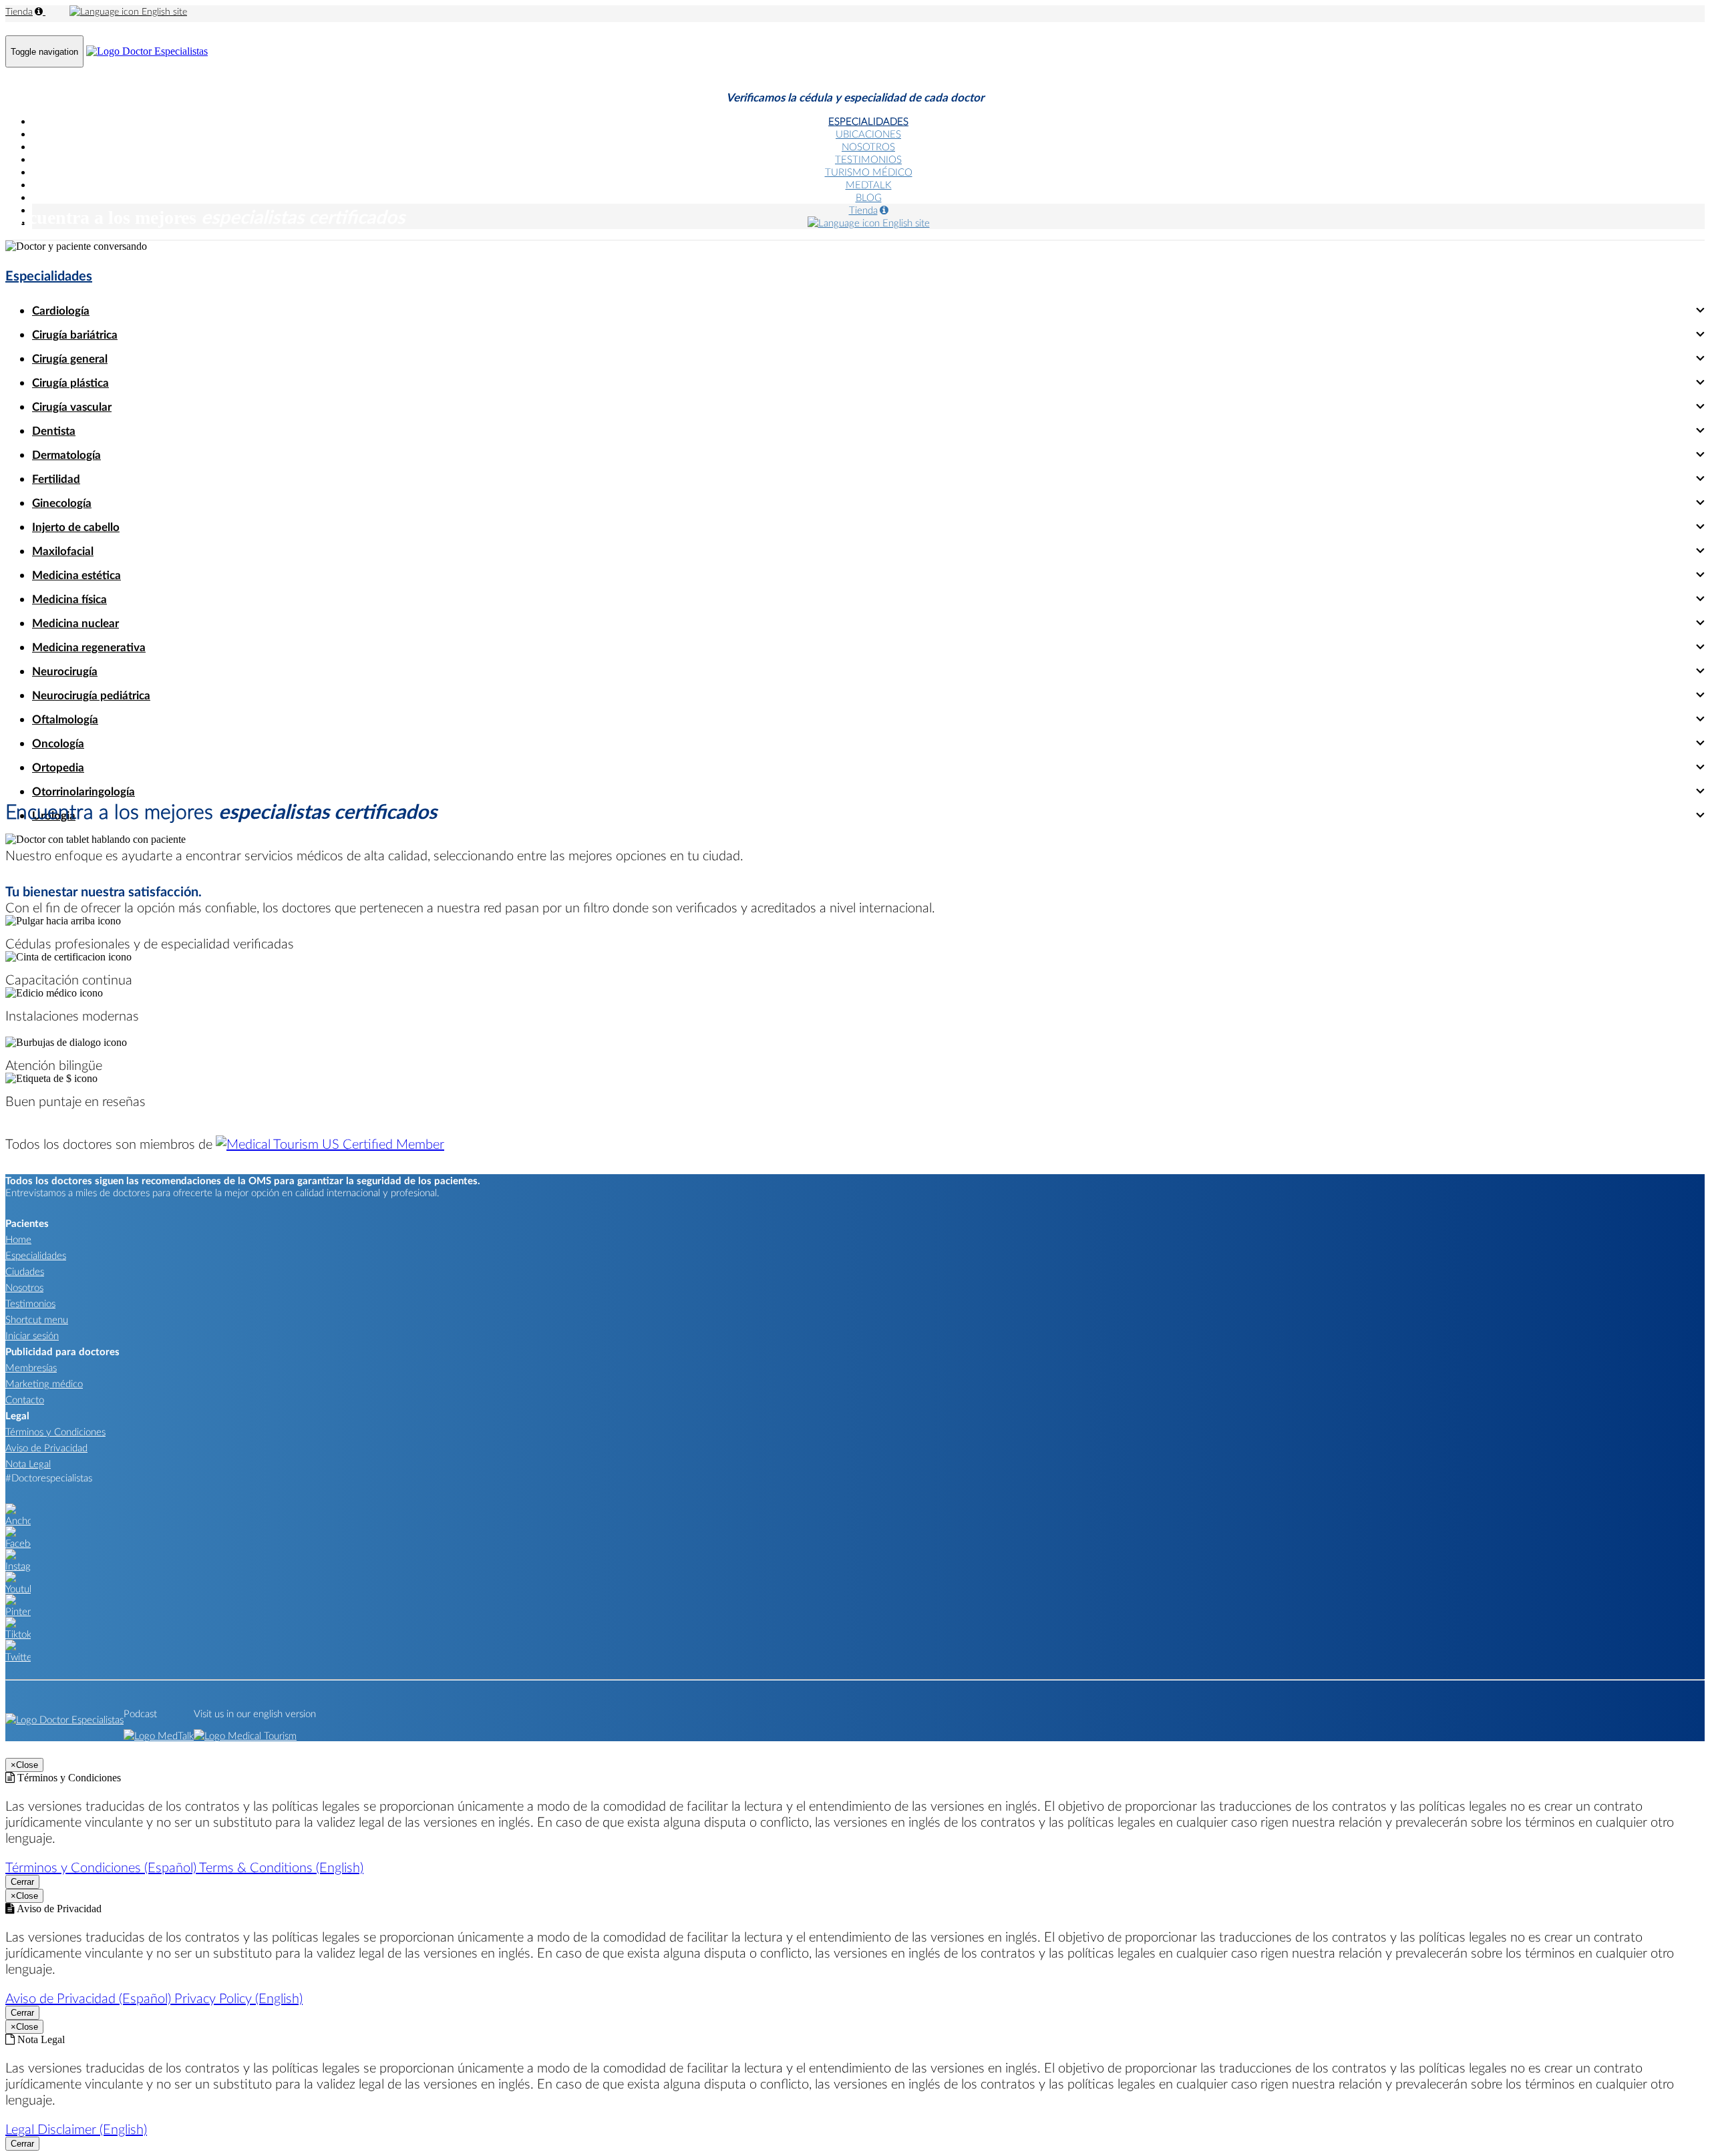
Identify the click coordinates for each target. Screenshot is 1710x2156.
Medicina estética (76, 575)
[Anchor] (18, 1520)
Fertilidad (56, 479)
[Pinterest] (18, 1611)
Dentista (54, 430)
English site (163, 11)
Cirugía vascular (72, 406)
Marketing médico (44, 1383)
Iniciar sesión (32, 1335)
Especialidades (49, 275)
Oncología (58, 743)
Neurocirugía (65, 671)
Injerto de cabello (76, 527)
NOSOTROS (868, 146)
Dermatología (66, 455)
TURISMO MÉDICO (869, 172)
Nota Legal (28, 1463)
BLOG (869, 197)
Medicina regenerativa (89, 647)
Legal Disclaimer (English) (76, 2129)
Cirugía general (70, 358)
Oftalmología (65, 719)
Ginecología (62, 503)
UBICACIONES (868, 134)
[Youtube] (18, 1588)
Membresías (31, 1367)
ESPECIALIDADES (868, 121)
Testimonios (30, 1303)
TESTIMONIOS (868, 159)
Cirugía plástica (70, 382)
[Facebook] (18, 1543)
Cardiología (61, 310)
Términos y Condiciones (55, 1431)
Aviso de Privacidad (46, 1447)
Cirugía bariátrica (75, 334)
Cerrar (22, 1882)
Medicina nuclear (75, 623)
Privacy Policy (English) (238, 1998)
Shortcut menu (37, 1319)
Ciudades (25, 1271)
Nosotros (24, 1287)
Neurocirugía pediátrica (91, 695)
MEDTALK (869, 184)
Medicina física (69, 599)
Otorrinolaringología (83, 791)
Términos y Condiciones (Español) (102, 1867)
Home (18, 1239)
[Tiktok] (18, 1634)
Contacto (25, 1399)
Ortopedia (58, 767)
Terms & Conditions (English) (281, 1867)
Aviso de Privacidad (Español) (90, 1998)
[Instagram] (18, 1566)
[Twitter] (18, 1656)
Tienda (19, 11)
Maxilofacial (63, 551)
